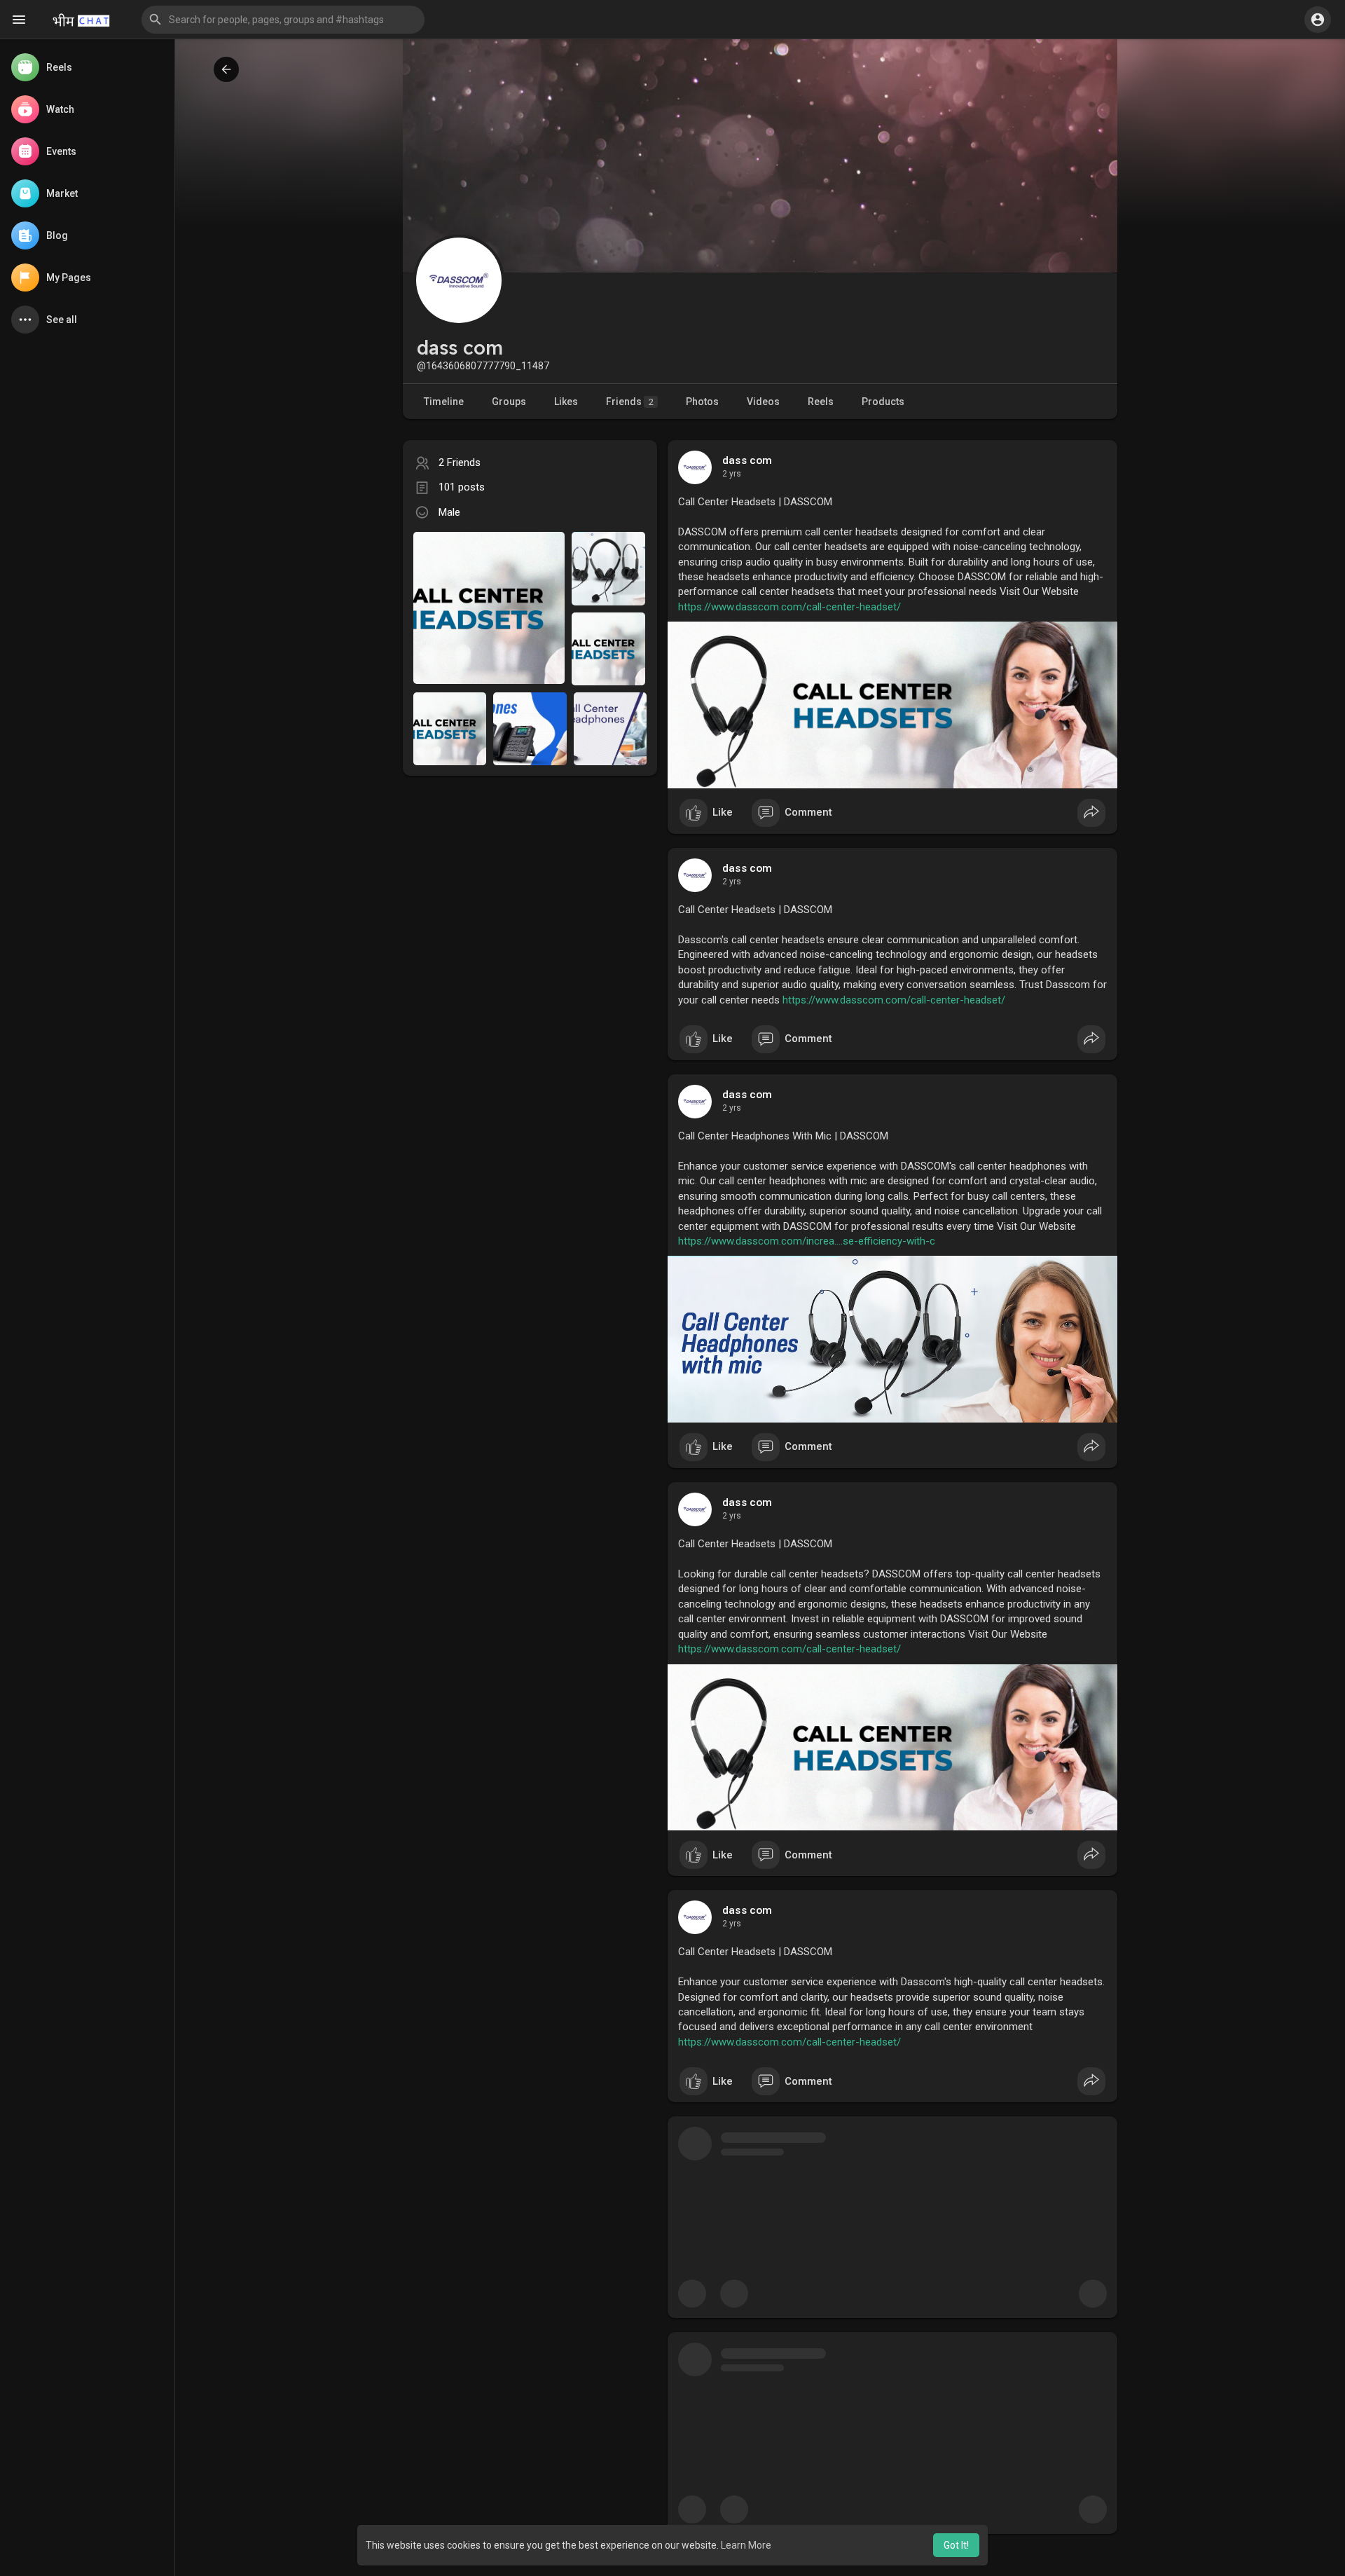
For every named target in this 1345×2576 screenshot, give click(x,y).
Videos (763, 402)
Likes (566, 402)
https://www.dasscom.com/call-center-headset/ (789, 607)
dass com (747, 460)
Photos (702, 402)
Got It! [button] (956, 2545)
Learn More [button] (746, 2545)
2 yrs (732, 474)
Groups (509, 402)
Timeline (444, 402)
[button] (283, 20)
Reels (821, 402)
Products (883, 402)
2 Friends (460, 463)
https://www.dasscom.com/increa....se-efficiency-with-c (807, 1241)
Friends (630, 402)
